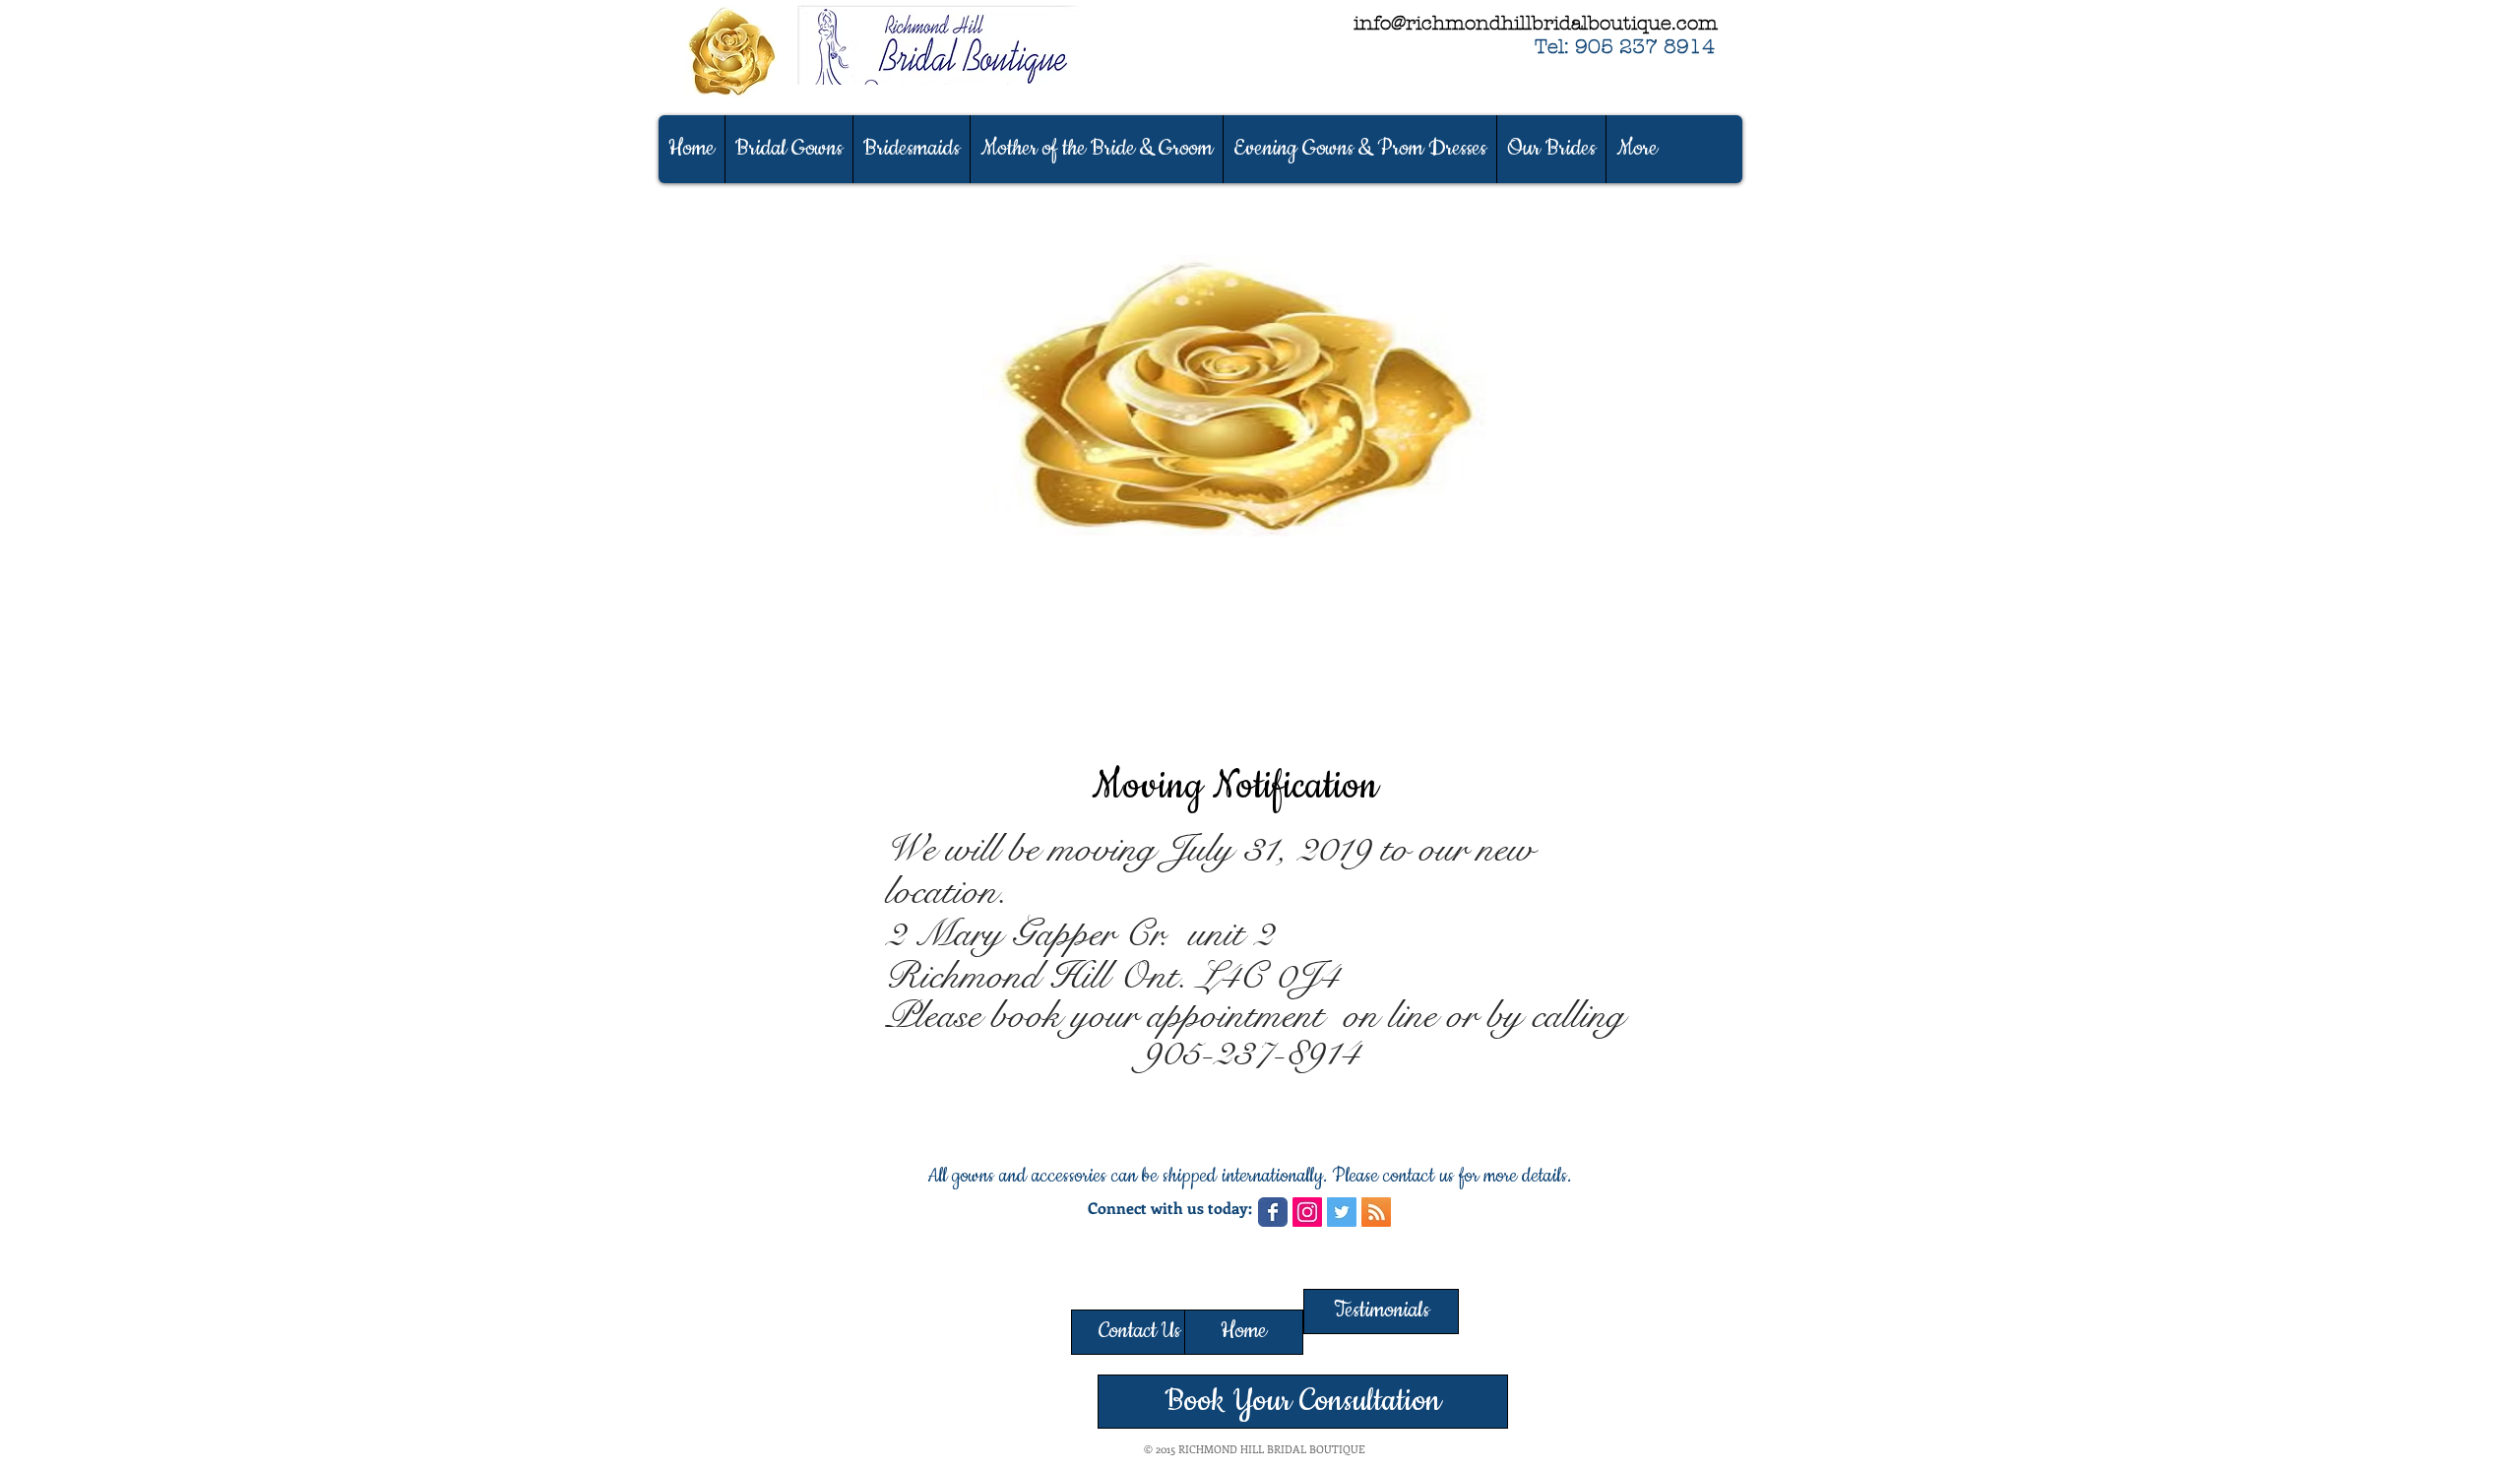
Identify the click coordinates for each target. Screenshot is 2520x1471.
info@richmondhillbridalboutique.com (1536, 23)
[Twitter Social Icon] (1342, 1212)
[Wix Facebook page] (1273, 1212)
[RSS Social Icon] (1376, 1212)
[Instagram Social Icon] (1307, 1212)
